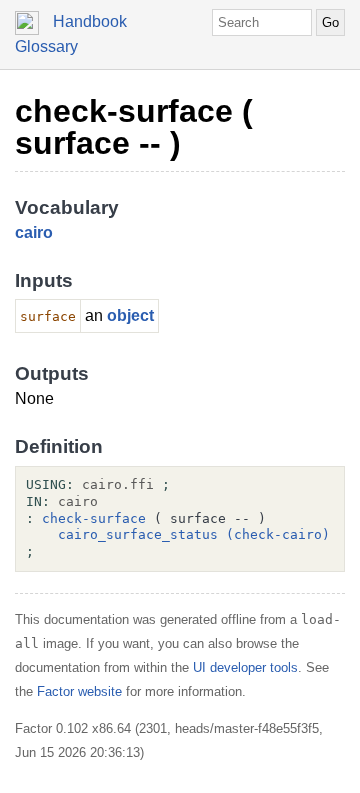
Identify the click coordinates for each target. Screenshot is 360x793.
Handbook (90, 21)
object (130, 315)
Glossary (46, 46)
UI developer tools (245, 667)
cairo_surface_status (138, 534)
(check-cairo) (278, 534)
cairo (34, 232)
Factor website (79, 691)
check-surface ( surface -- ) (134, 127)
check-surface (94, 518)
